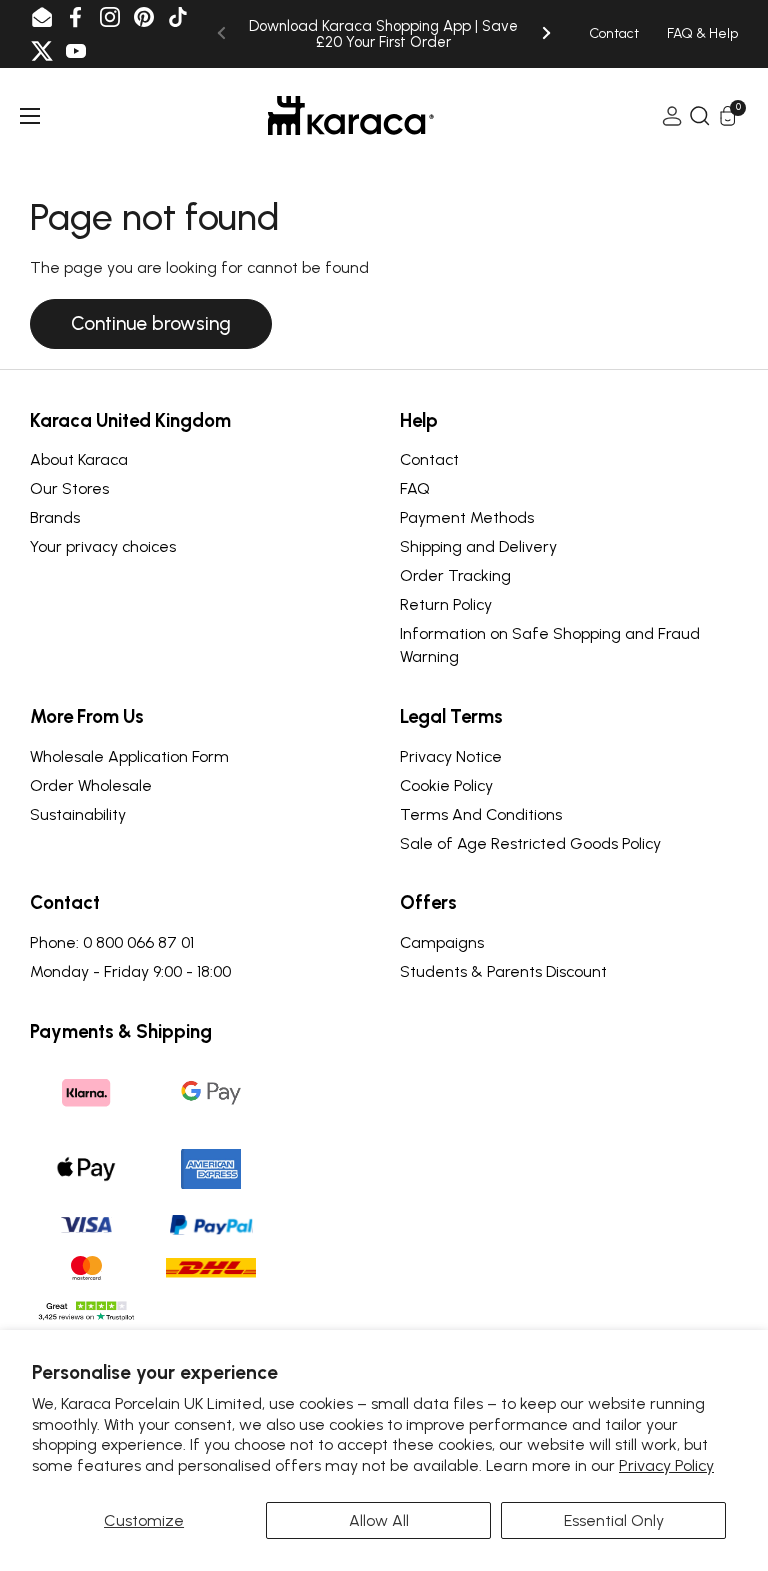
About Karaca (79, 459)
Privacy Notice (451, 756)
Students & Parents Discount (503, 971)
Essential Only (614, 1520)
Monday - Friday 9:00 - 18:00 (130, 971)
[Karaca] (351, 115)
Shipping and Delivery (478, 546)
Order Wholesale (91, 785)
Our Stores (69, 488)
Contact (429, 459)
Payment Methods (467, 517)
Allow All (379, 1520)
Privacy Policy (666, 1465)
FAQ (415, 488)
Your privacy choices (103, 546)
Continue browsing (151, 323)
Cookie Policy (446, 785)
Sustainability (78, 814)
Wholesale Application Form (129, 756)
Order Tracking (455, 575)
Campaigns (442, 942)
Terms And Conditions (481, 814)
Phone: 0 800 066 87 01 (112, 942)
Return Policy (446, 604)
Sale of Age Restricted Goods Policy (530, 843)
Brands (55, 517)
